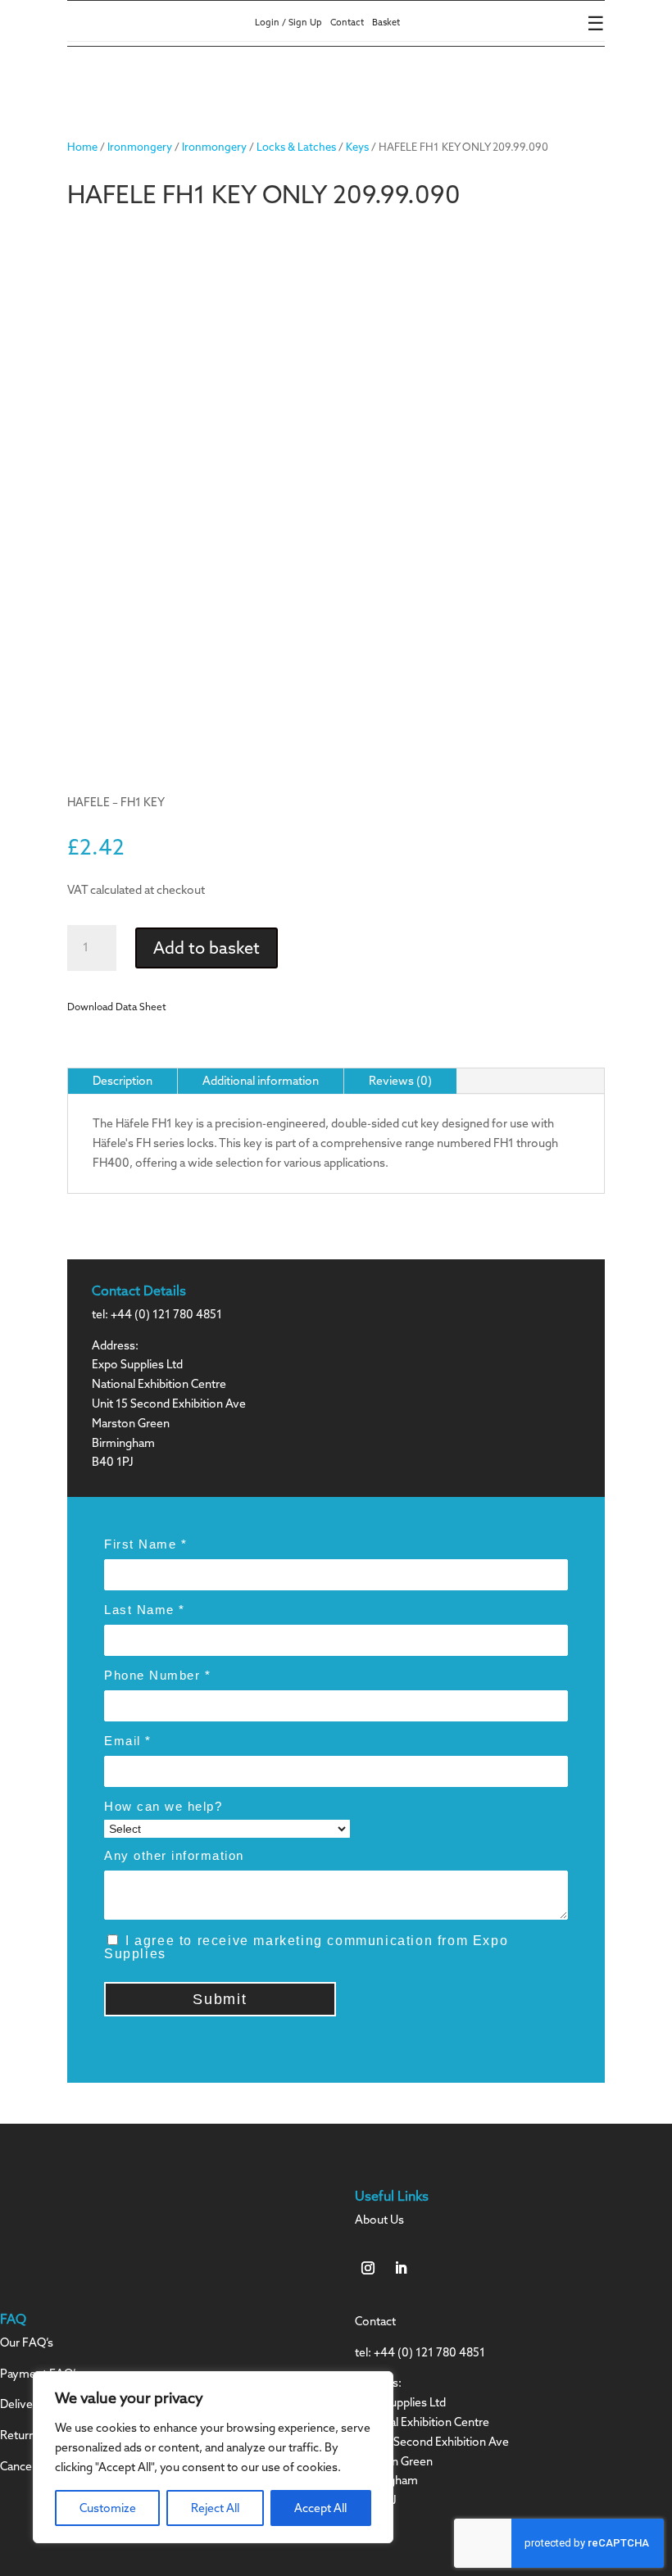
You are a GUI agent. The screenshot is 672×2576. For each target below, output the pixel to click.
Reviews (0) (400, 1081)
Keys (357, 147)
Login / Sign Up (288, 23)
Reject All (215, 2508)
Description (123, 1081)
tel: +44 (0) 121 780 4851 (157, 1314)
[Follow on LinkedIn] (401, 2268)
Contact (347, 23)
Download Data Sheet (117, 1007)
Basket (386, 23)
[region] (213, 2457)
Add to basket (207, 948)
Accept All (320, 2508)
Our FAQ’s (27, 2342)
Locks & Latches (296, 147)
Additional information (261, 1081)
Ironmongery (140, 147)
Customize (108, 2508)
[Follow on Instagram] (368, 2268)
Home (82, 147)
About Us (379, 2220)
